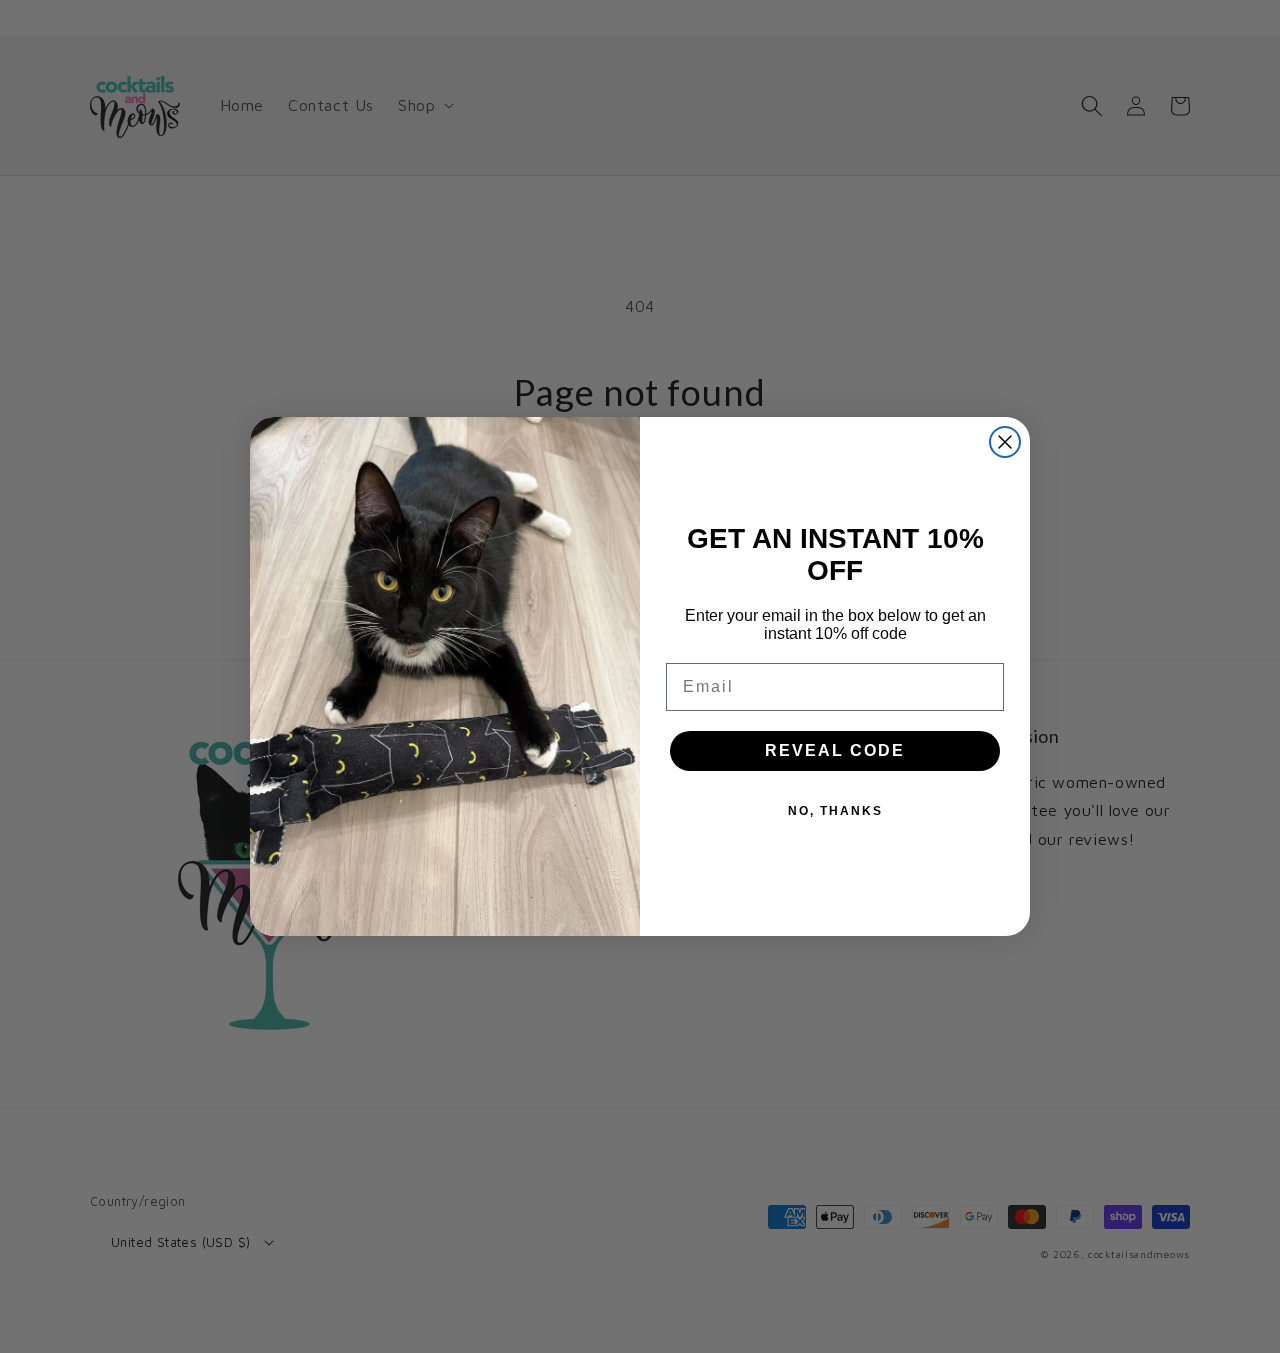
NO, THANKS (835, 811)
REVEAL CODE (835, 750)
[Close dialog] (1005, 442)
